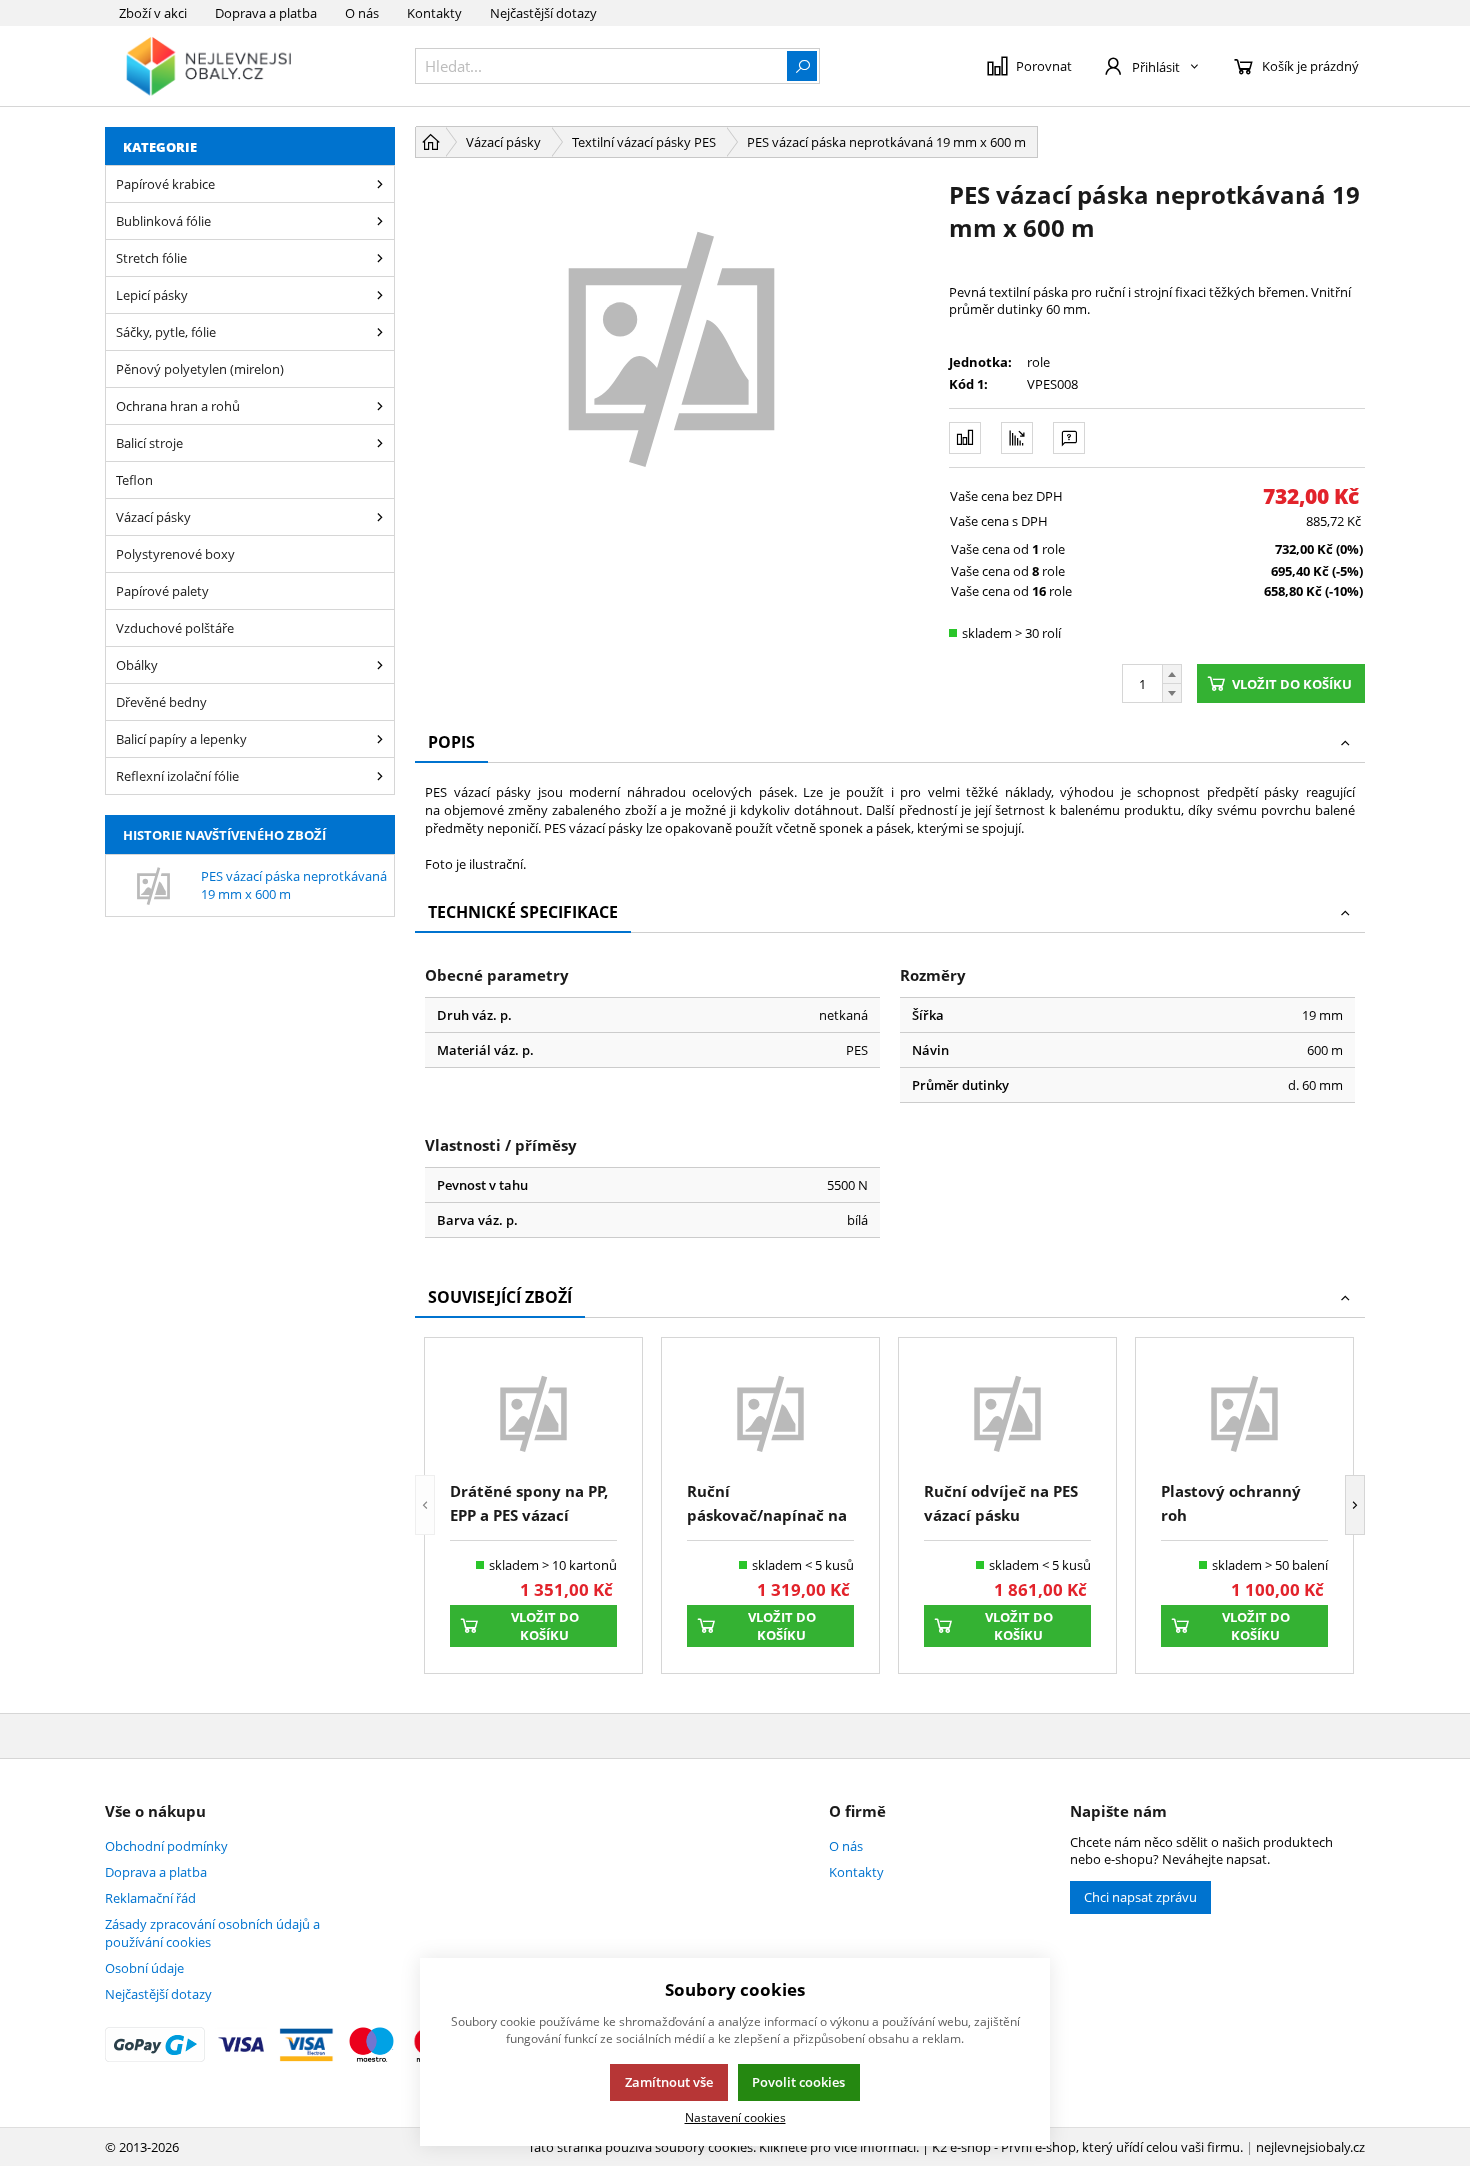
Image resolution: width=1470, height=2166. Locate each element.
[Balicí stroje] (380, 443)
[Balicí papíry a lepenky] (380, 739)
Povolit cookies (798, 2082)
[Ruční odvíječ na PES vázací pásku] (1007, 1412)
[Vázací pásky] (380, 517)
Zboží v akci (153, 13)
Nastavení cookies (735, 2117)
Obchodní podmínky (166, 1846)
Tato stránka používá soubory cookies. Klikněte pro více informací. (723, 2147)
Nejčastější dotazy (543, 13)
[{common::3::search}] (802, 66)
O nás (362, 13)
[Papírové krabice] (380, 184)
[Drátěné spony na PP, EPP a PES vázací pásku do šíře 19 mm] (533, 1412)
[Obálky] (380, 665)
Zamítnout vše (669, 2082)
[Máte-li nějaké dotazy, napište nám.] (1069, 438)
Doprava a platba (266, 13)
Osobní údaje (144, 1968)
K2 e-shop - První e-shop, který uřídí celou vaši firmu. (1087, 2147)
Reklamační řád (150, 1898)
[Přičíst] (1172, 674)
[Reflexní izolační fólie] (380, 776)
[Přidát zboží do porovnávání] (965, 438)
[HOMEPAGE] (431, 142)
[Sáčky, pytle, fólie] (380, 332)
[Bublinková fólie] (380, 221)
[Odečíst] (1172, 693)
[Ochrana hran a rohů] (380, 406)
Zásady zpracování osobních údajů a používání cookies (212, 1933)
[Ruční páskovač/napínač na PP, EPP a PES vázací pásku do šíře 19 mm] (770, 1412)
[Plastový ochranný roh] (1244, 1412)
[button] (425, 1505)
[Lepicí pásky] (380, 295)
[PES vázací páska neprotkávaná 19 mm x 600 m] (672, 345)
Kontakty (434, 13)
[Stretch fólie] (380, 258)
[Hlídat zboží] (1017, 438)
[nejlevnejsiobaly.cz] (250, 66)
